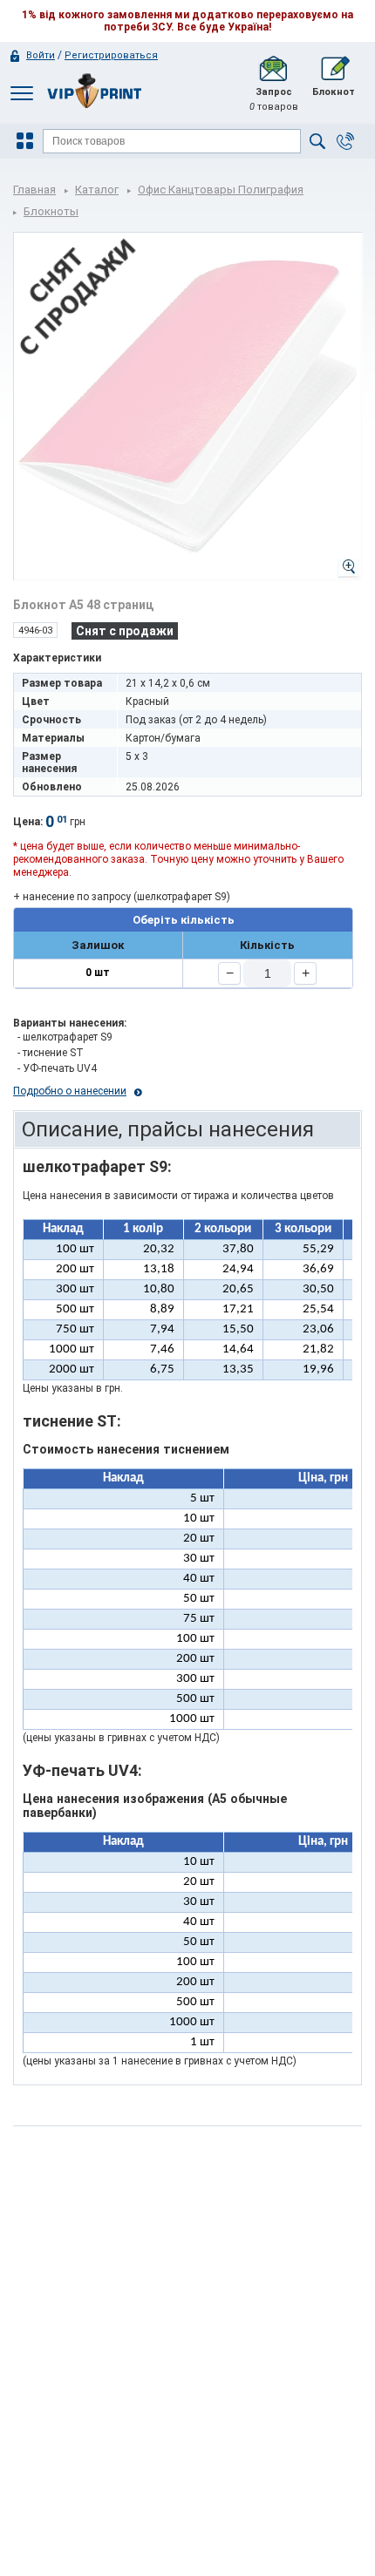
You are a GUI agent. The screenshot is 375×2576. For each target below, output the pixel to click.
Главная (34, 190)
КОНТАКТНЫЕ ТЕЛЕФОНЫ (345, 141)
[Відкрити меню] (27, 141)
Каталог (97, 190)
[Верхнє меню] (22, 93)
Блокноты (51, 211)
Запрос (274, 99)
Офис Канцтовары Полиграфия (221, 190)
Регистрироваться (111, 55)
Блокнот (334, 92)
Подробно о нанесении (70, 1091)
